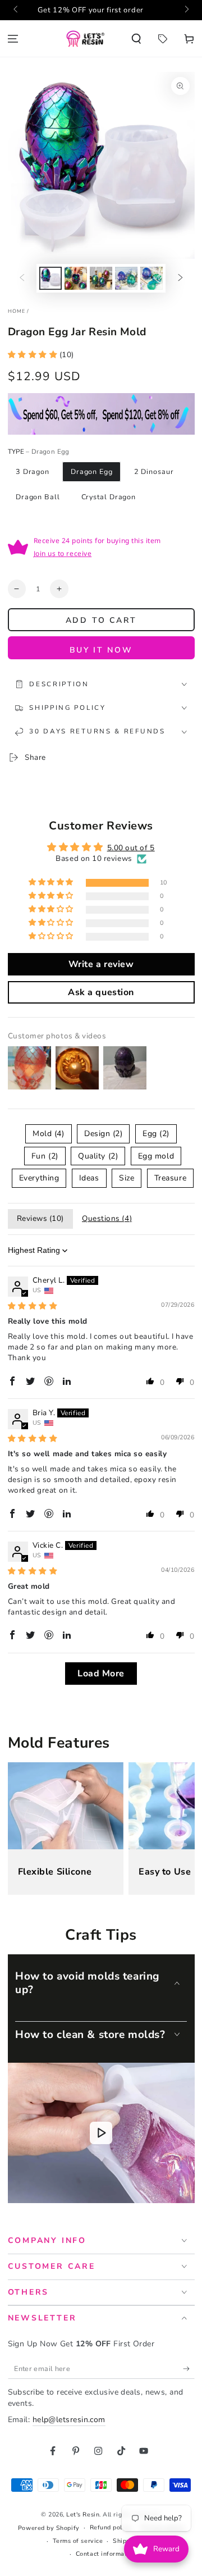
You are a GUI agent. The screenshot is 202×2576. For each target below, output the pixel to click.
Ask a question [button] (101, 992)
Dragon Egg (92, 471)
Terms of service (78, 2541)
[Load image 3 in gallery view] (101, 278)
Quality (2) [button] (98, 1156)
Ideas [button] (89, 1178)
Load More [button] (101, 1674)
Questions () (107, 1218)
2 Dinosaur (154, 471)
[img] (33, 1306)
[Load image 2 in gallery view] (76, 278)
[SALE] (162, 38)
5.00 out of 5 (131, 848)
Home (17, 311)
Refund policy (111, 2527)
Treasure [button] (170, 1178)
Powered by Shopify (49, 2528)
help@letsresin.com (69, 2420)
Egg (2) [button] (156, 1134)
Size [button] (127, 1178)
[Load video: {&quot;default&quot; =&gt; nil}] (101, 2133)
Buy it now (101, 650)
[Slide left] (17, 10)
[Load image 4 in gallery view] (126, 278)
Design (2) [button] (103, 1134)
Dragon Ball (38, 497)
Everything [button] (39, 1178)
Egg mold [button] (156, 1156)
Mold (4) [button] (48, 1134)
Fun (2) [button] (45, 1156)
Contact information (106, 2554)
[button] (137, 38)
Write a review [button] (101, 964)
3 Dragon (33, 471)
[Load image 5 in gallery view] (151, 278)
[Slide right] (186, 10)
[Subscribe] (189, 2369)
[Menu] (13, 38)
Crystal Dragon (109, 497)
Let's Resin (83, 2515)
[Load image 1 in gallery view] (50, 278)
